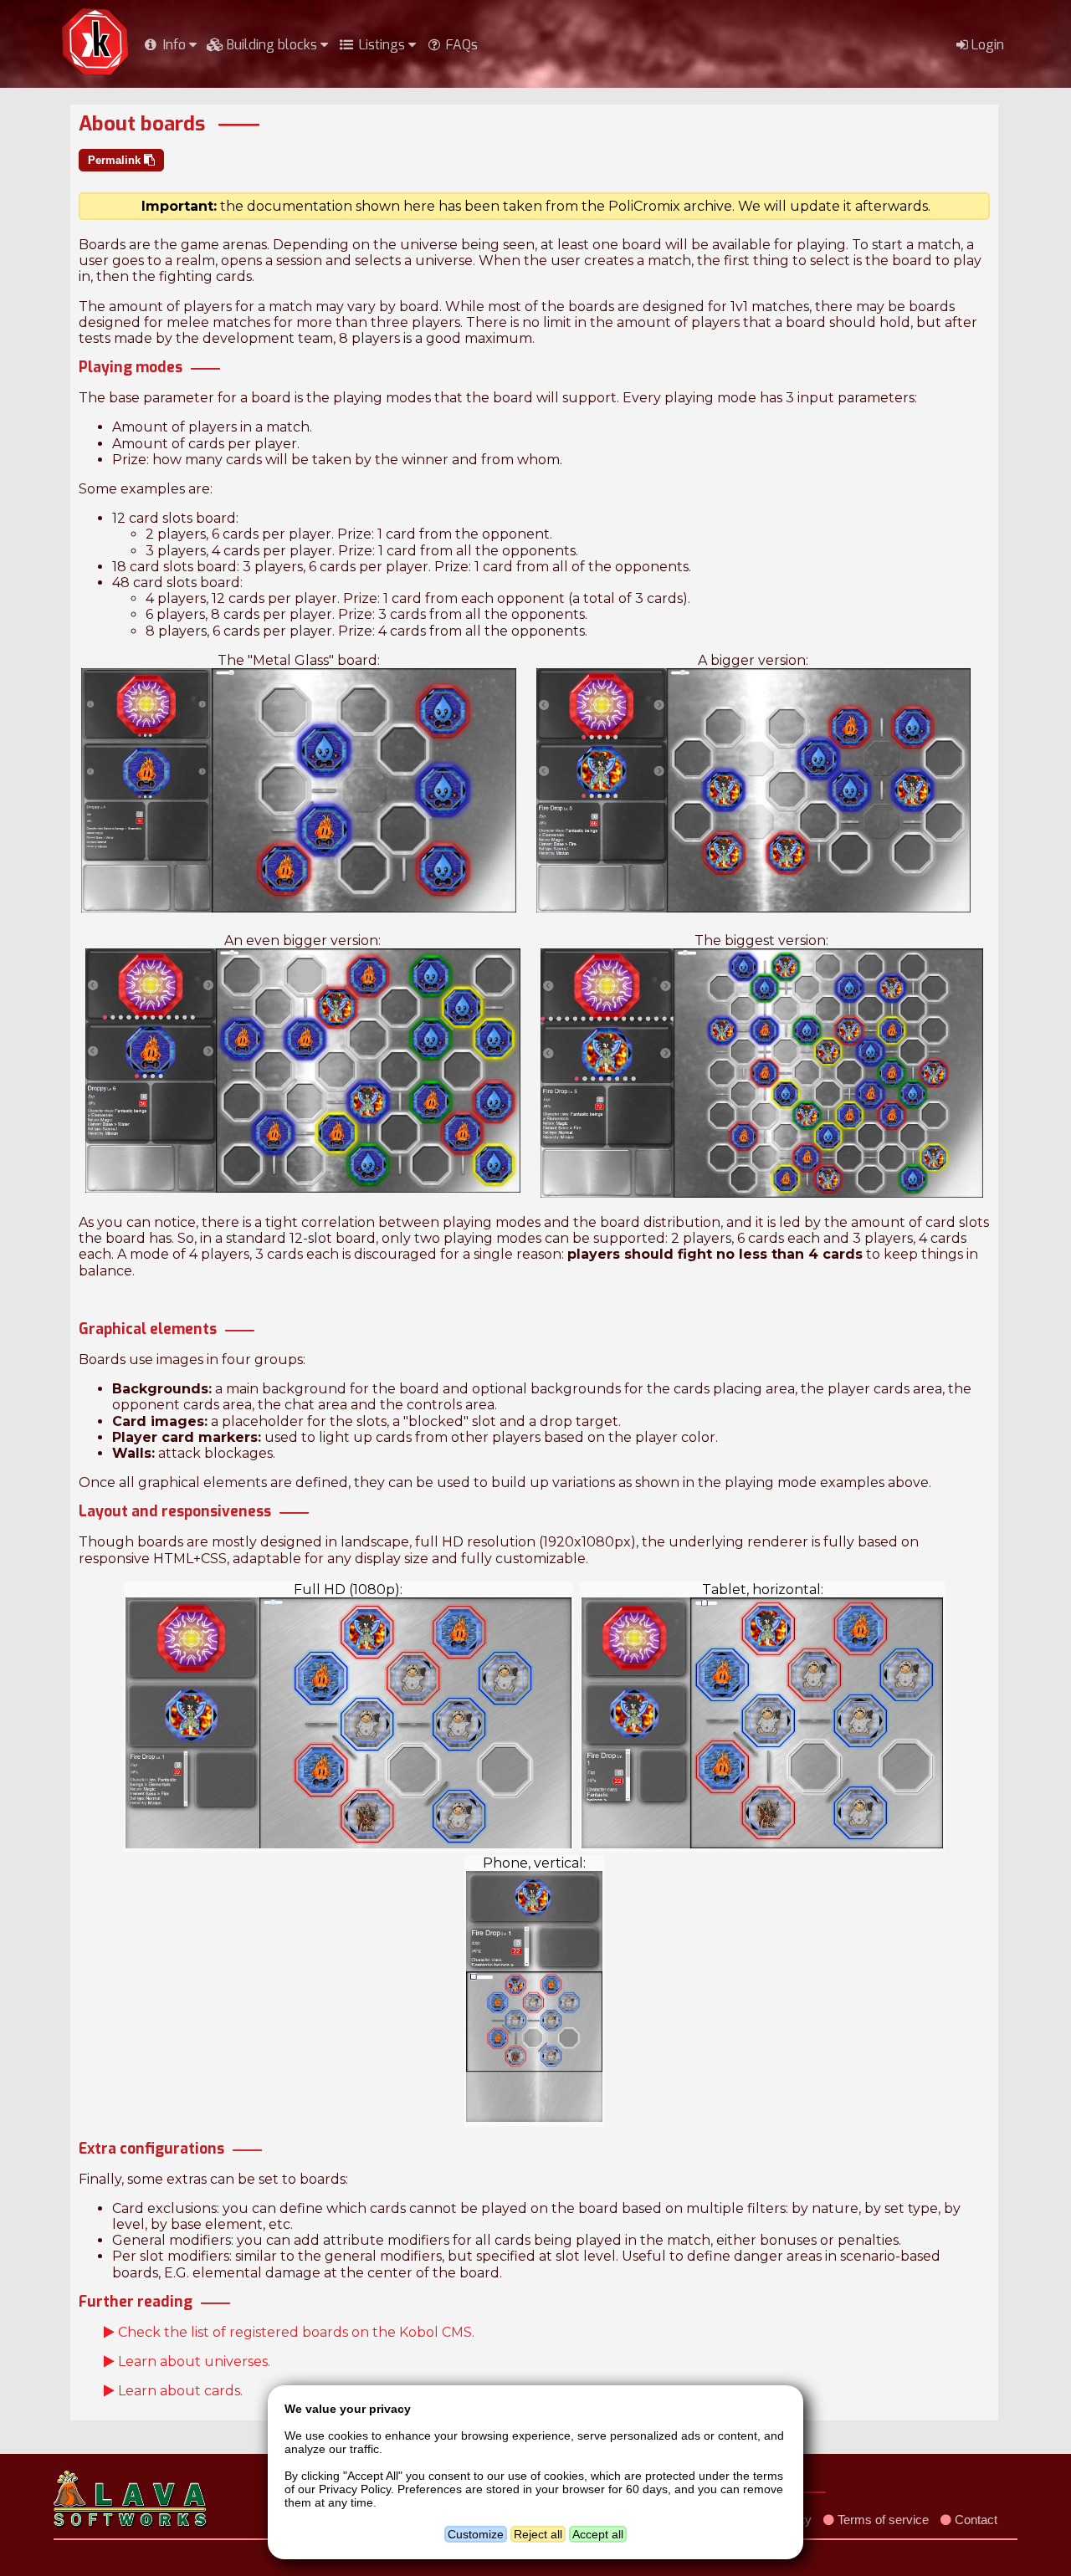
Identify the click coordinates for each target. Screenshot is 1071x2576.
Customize (476, 2534)
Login (986, 45)
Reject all (538, 2534)
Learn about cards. (179, 2391)
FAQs (460, 45)
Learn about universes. (192, 2361)
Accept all (598, 2534)
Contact (974, 2520)
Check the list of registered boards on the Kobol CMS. (295, 2332)
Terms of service (881, 2520)
